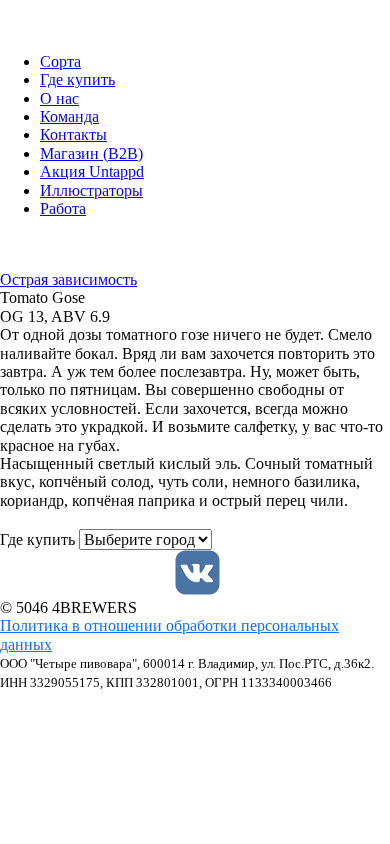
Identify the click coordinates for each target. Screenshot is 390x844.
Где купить (77, 79)
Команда (69, 116)
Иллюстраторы (91, 190)
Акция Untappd (92, 171)
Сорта (60, 61)
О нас (59, 98)
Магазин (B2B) (91, 153)
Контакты (73, 134)
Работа (63, 208)
